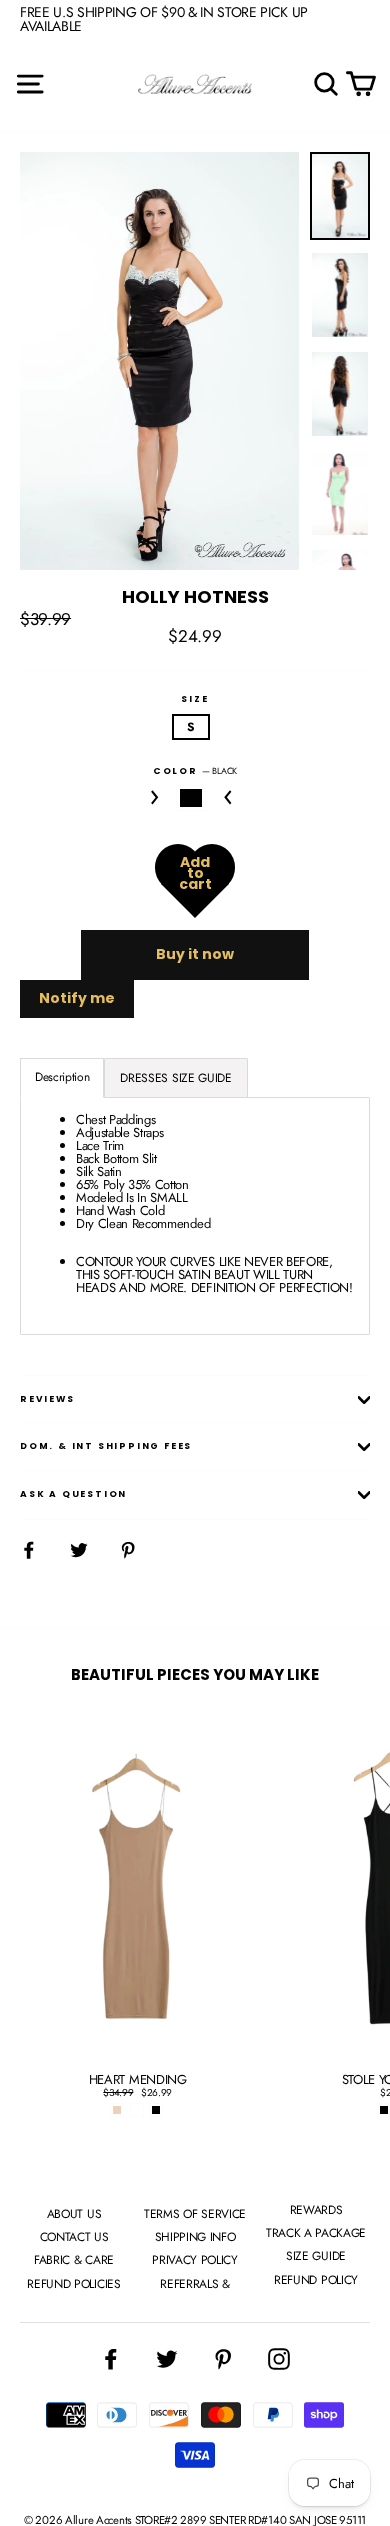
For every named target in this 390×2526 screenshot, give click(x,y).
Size (194, 699)
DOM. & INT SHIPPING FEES (106, 1446)
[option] (159, 361)
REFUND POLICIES (73, 2284)
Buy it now (195, 954)
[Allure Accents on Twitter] (167, 2359)
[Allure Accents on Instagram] (279, 2359)
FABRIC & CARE (74, 2260)
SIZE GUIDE (316, 2256)
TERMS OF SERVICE (195, 2214)
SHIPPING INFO (195, 2237)
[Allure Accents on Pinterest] (223, 2359)
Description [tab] (62, 1077)
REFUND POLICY (316, 2280)
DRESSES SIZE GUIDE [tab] (175, 1078)
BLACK (191, 798)
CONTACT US (74, 2237)
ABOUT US (74, 2214)
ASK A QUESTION (73, 1494)
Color (195, 770)
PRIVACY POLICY (194, 2260)
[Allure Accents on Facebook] (111, 2359)
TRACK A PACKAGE (316, 2233)
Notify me (77, 998)
